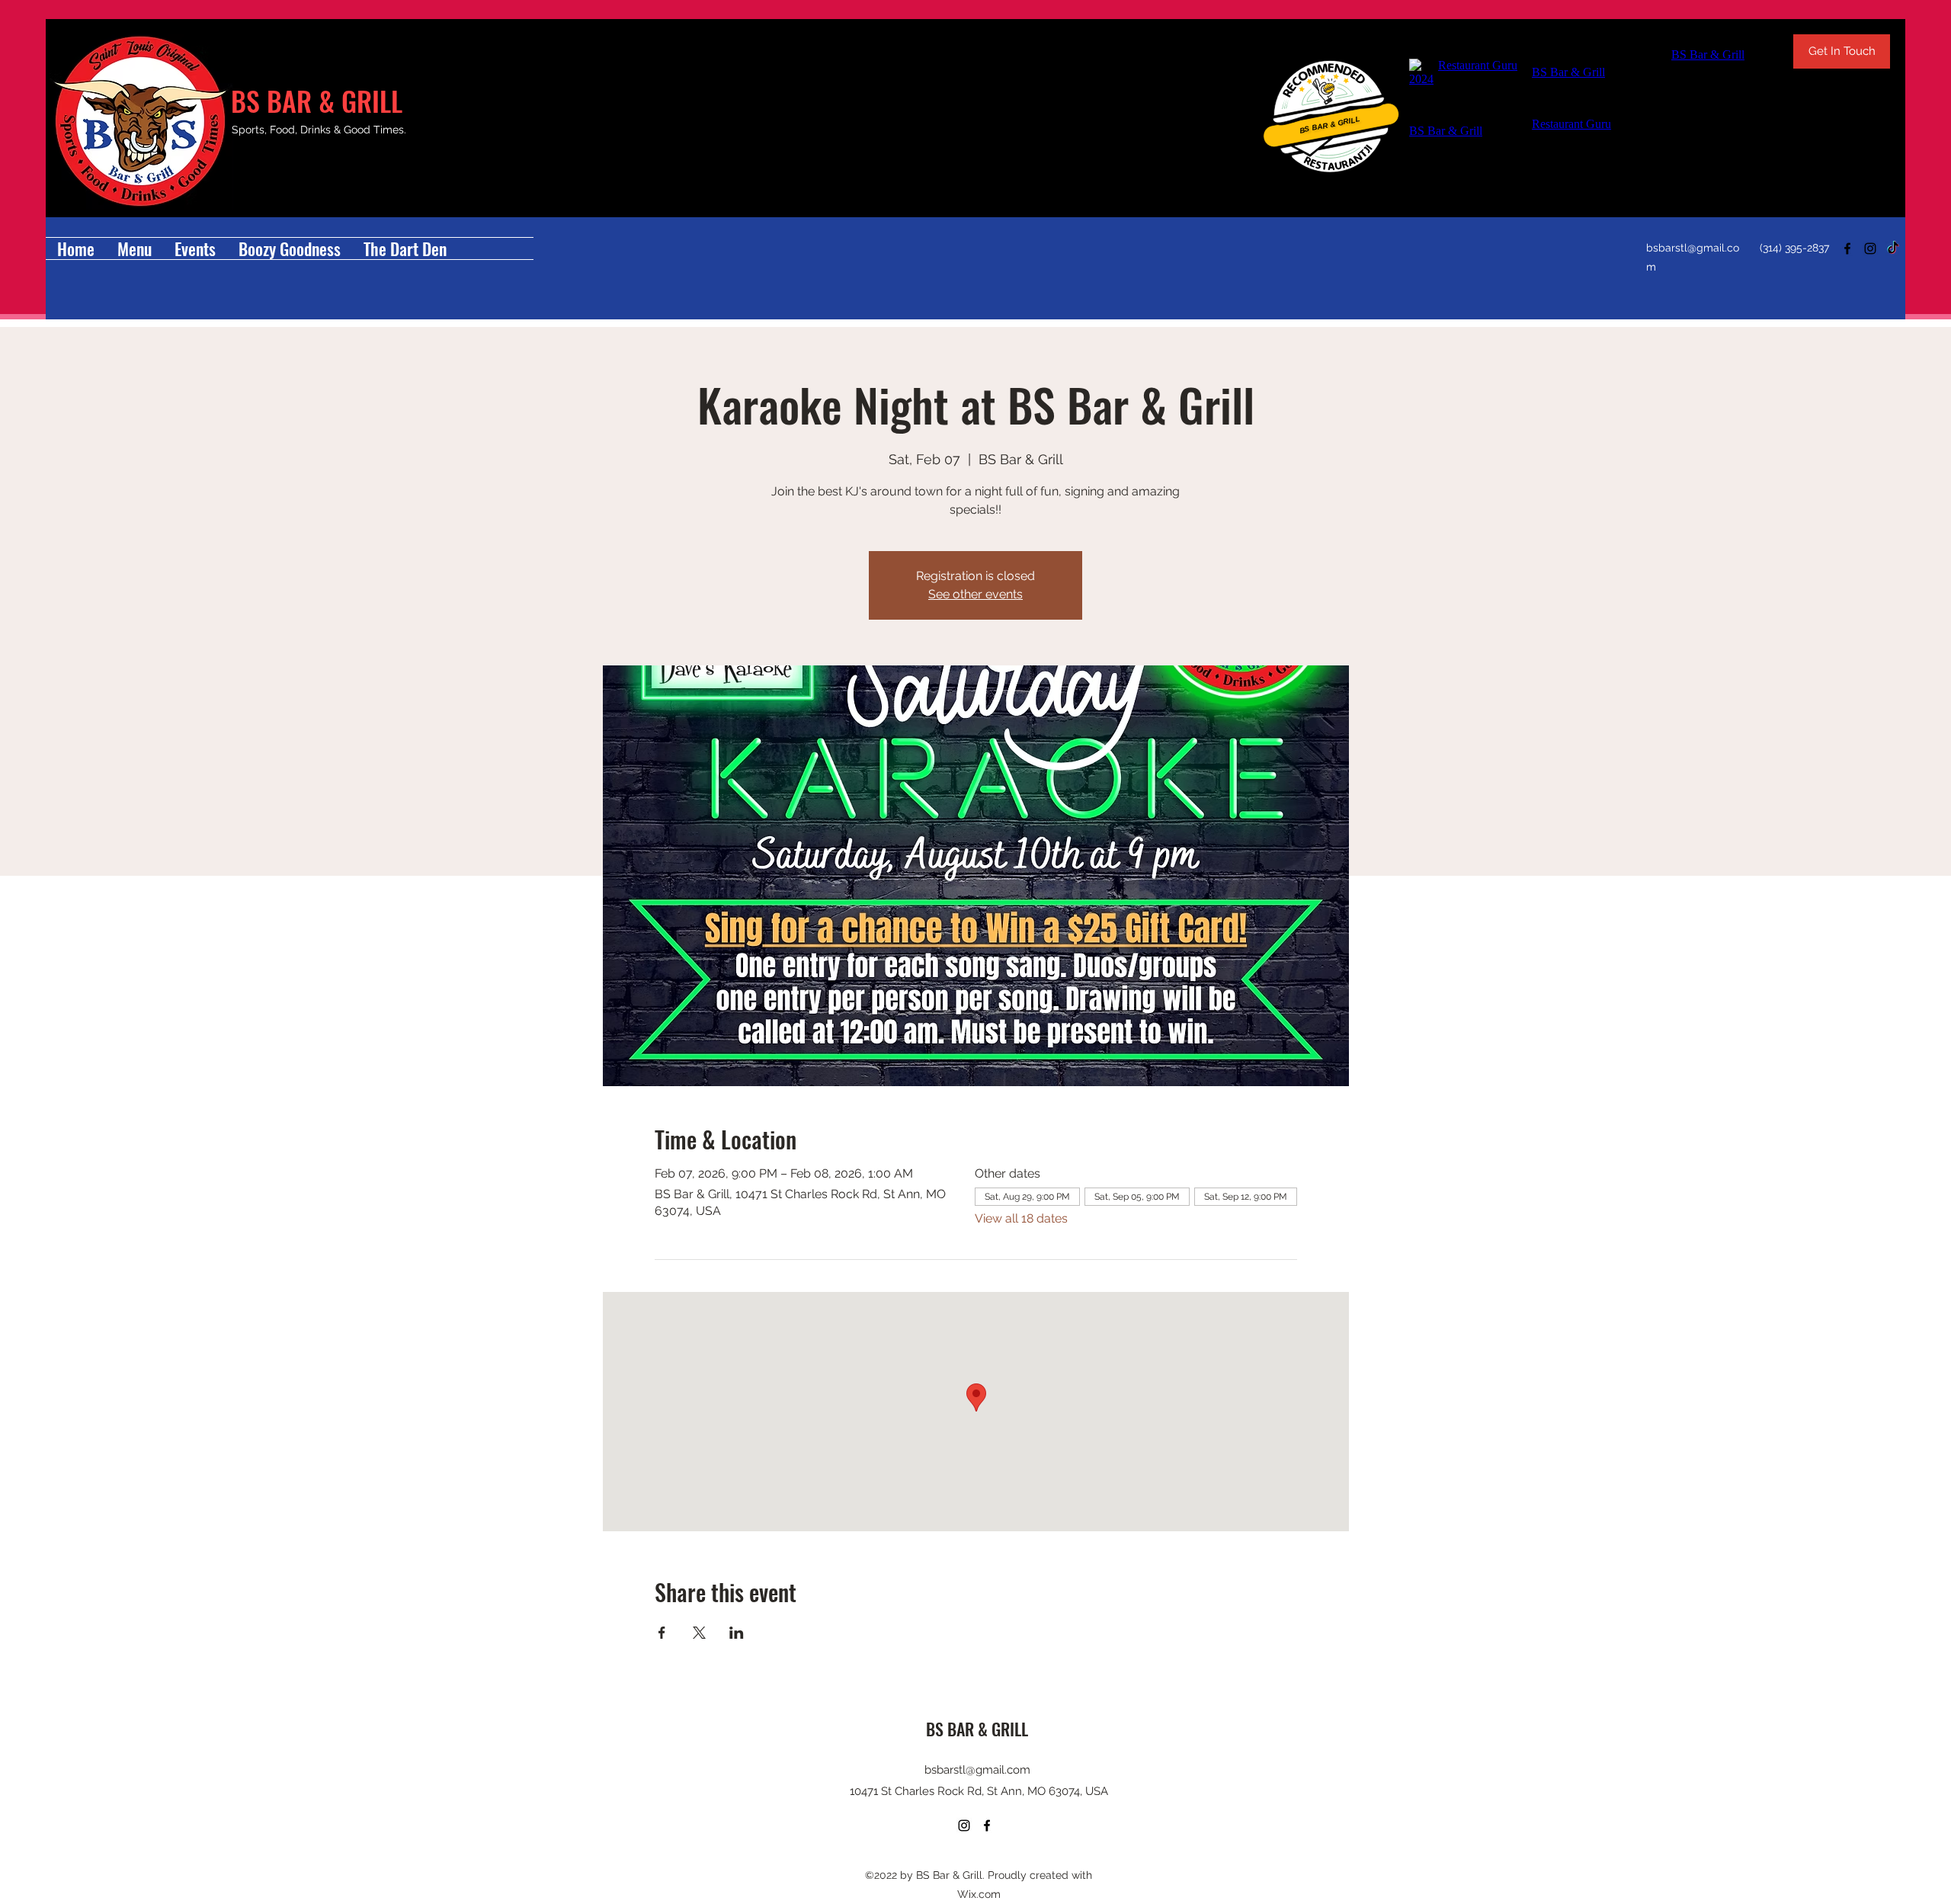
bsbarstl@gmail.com (977, 1770)
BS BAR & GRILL (317, 100)
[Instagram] (1870, 248)
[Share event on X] (699, 1633)
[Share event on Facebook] (662, 1633)
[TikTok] (1893, 248)
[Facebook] (1847, 248)
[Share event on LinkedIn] (737, 1633)
